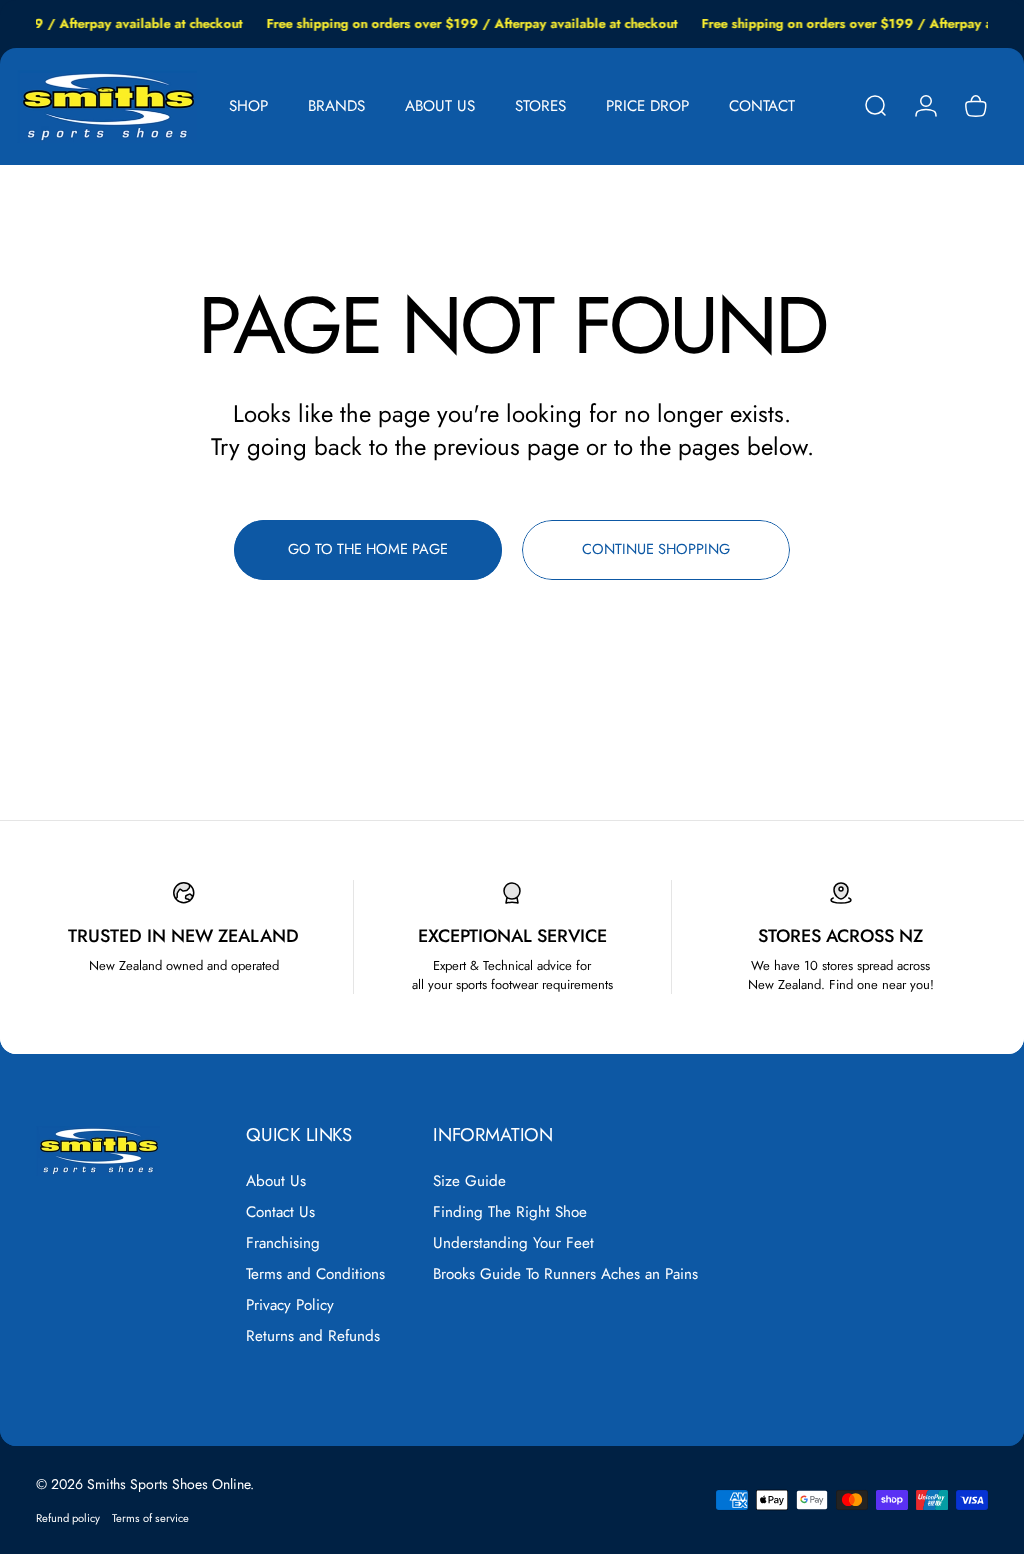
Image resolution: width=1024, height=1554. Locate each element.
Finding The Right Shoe (510, 1212)
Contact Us (280, 1212)
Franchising (283, 1243)
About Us (276, 1181)
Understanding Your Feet (513, 1243)
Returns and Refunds (313, 1336)
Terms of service (150, 1518)
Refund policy (68, 1518)
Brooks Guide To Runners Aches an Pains (565, 1274)
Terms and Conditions (315, 1274)
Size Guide (469, 1181)
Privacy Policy (290, 1305)
